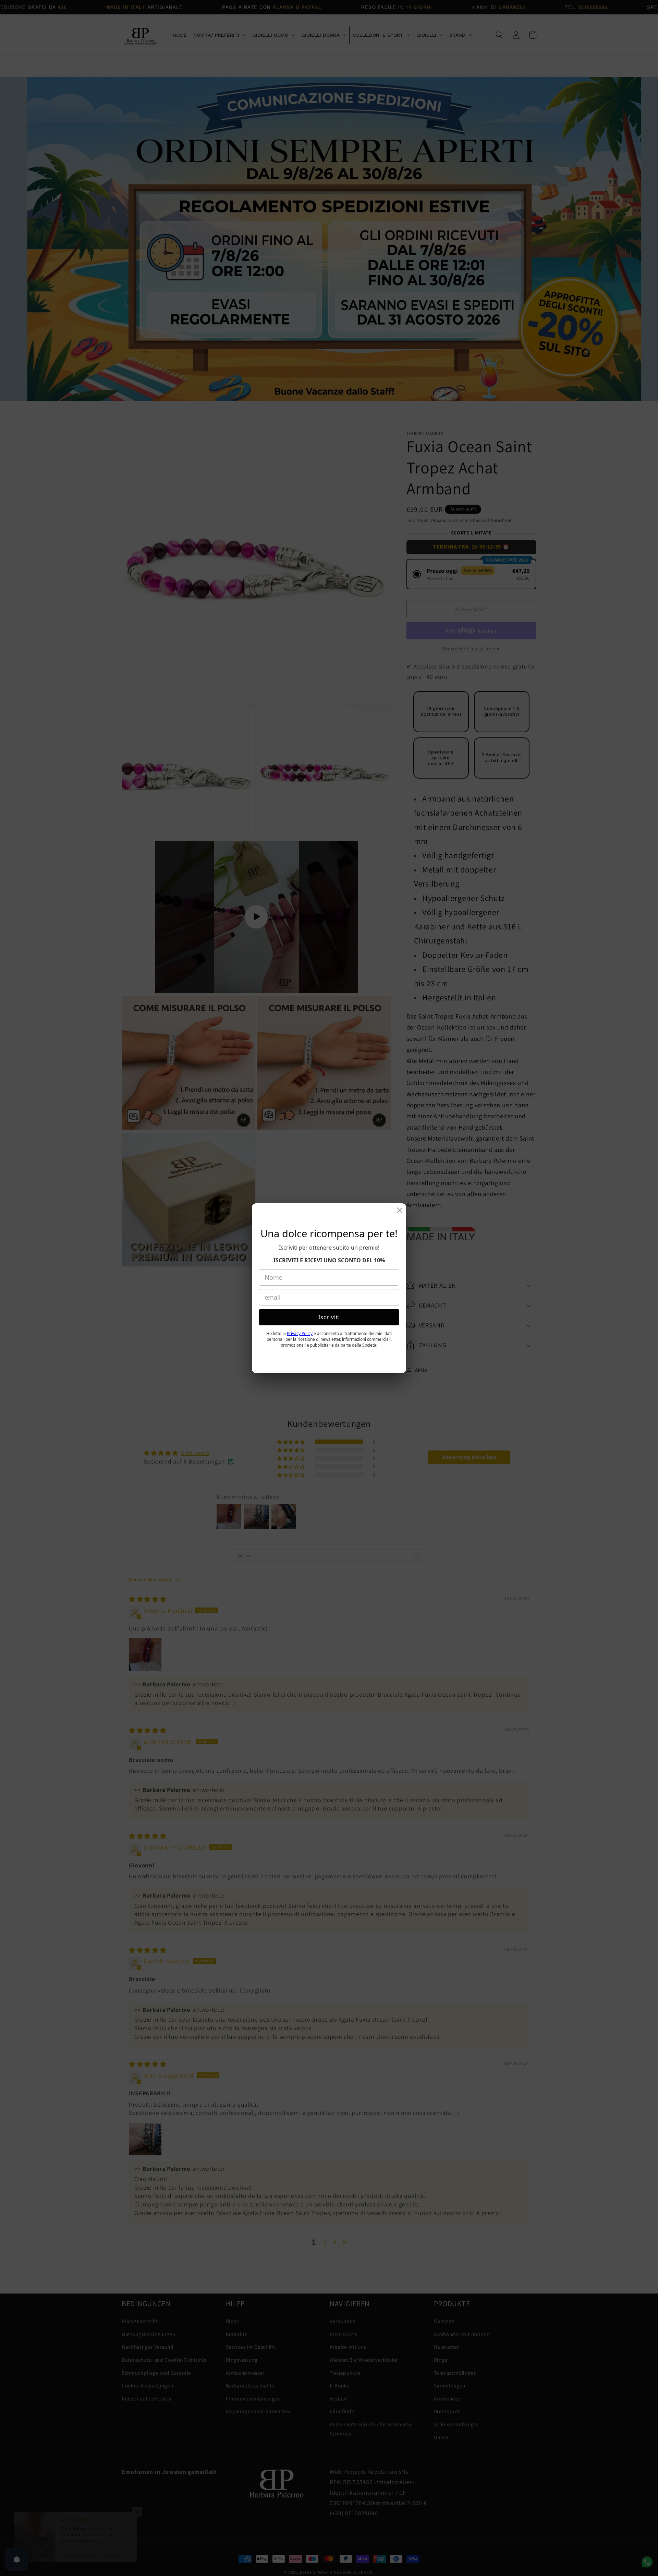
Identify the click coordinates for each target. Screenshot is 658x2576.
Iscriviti (329, 1339)
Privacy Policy (300, 1356)
